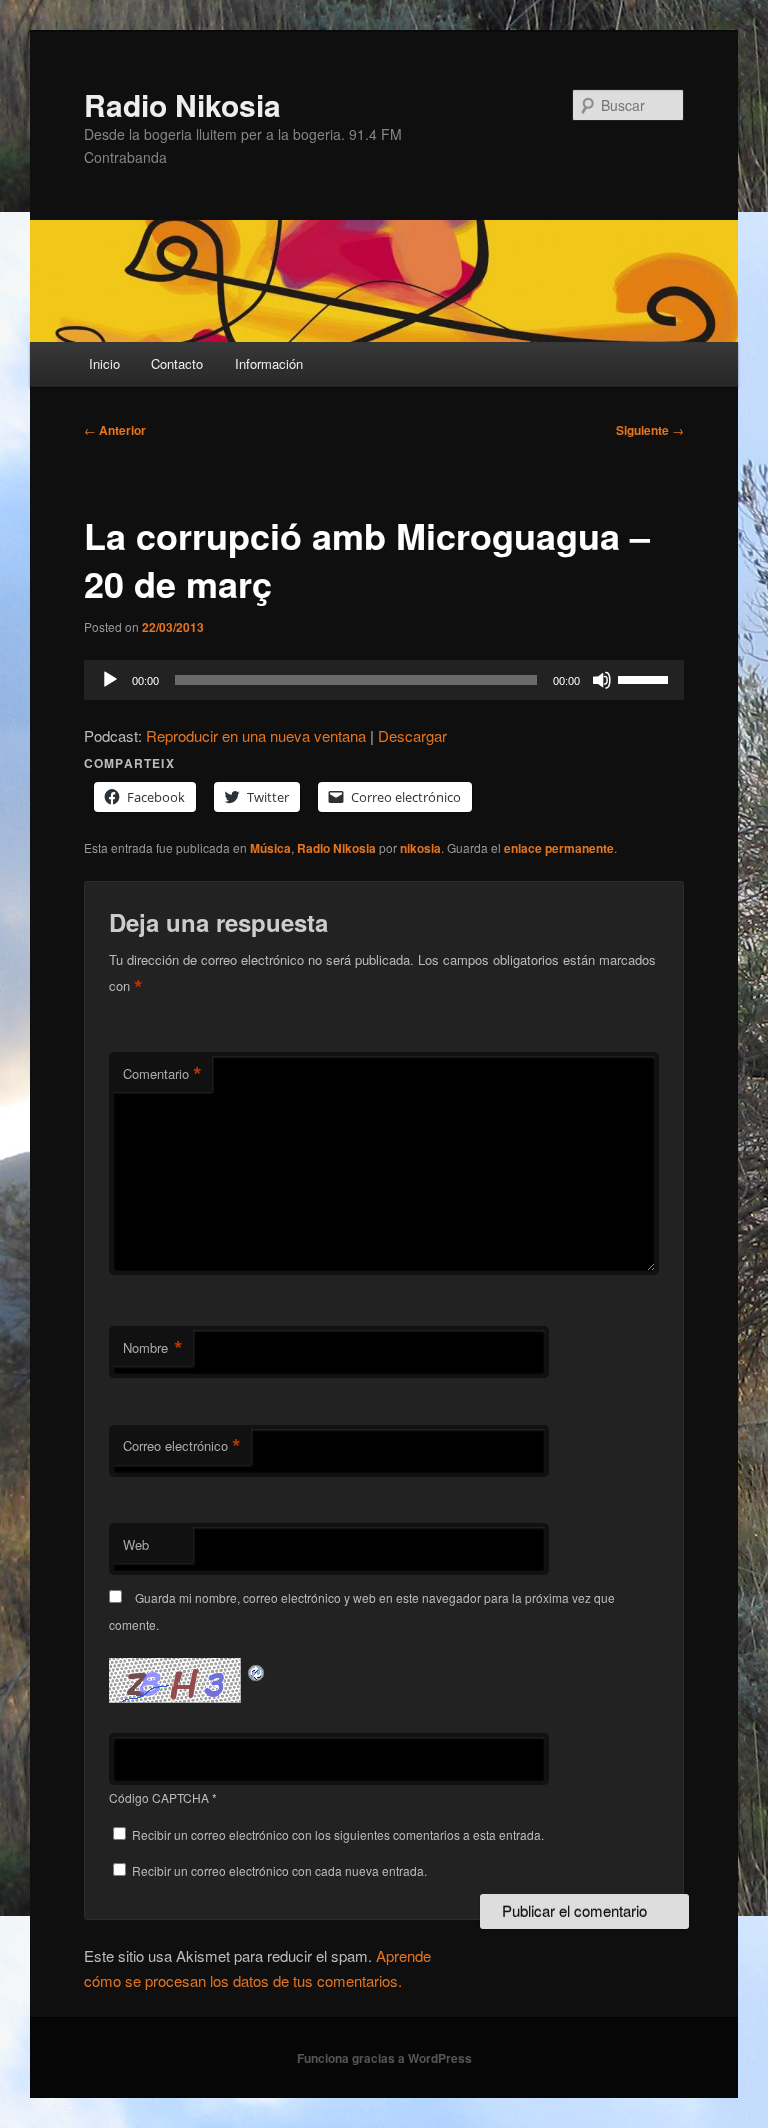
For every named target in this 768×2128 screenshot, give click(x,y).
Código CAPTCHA (159, 1797)
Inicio (104, 363)
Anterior (115, 430)
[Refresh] (257, 1669)
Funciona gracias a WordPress (384, 2058)
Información (269, 363)
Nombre (153, 1348)
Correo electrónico (182, 1446)
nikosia (420, 848)
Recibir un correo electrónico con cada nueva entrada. (279, 1870)
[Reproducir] (110, 680)
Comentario (162, 1074)
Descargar (412, 735)
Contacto (177, 363)
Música (270, 848)
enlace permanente (559, 848)
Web (136, 1544)
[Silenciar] (602, 680)
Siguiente (650, 430)
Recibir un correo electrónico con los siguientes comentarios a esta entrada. (338, 1834)
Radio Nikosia (182, 104)
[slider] (646, 678)
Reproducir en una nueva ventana (256, 735)
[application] (384, 680)
